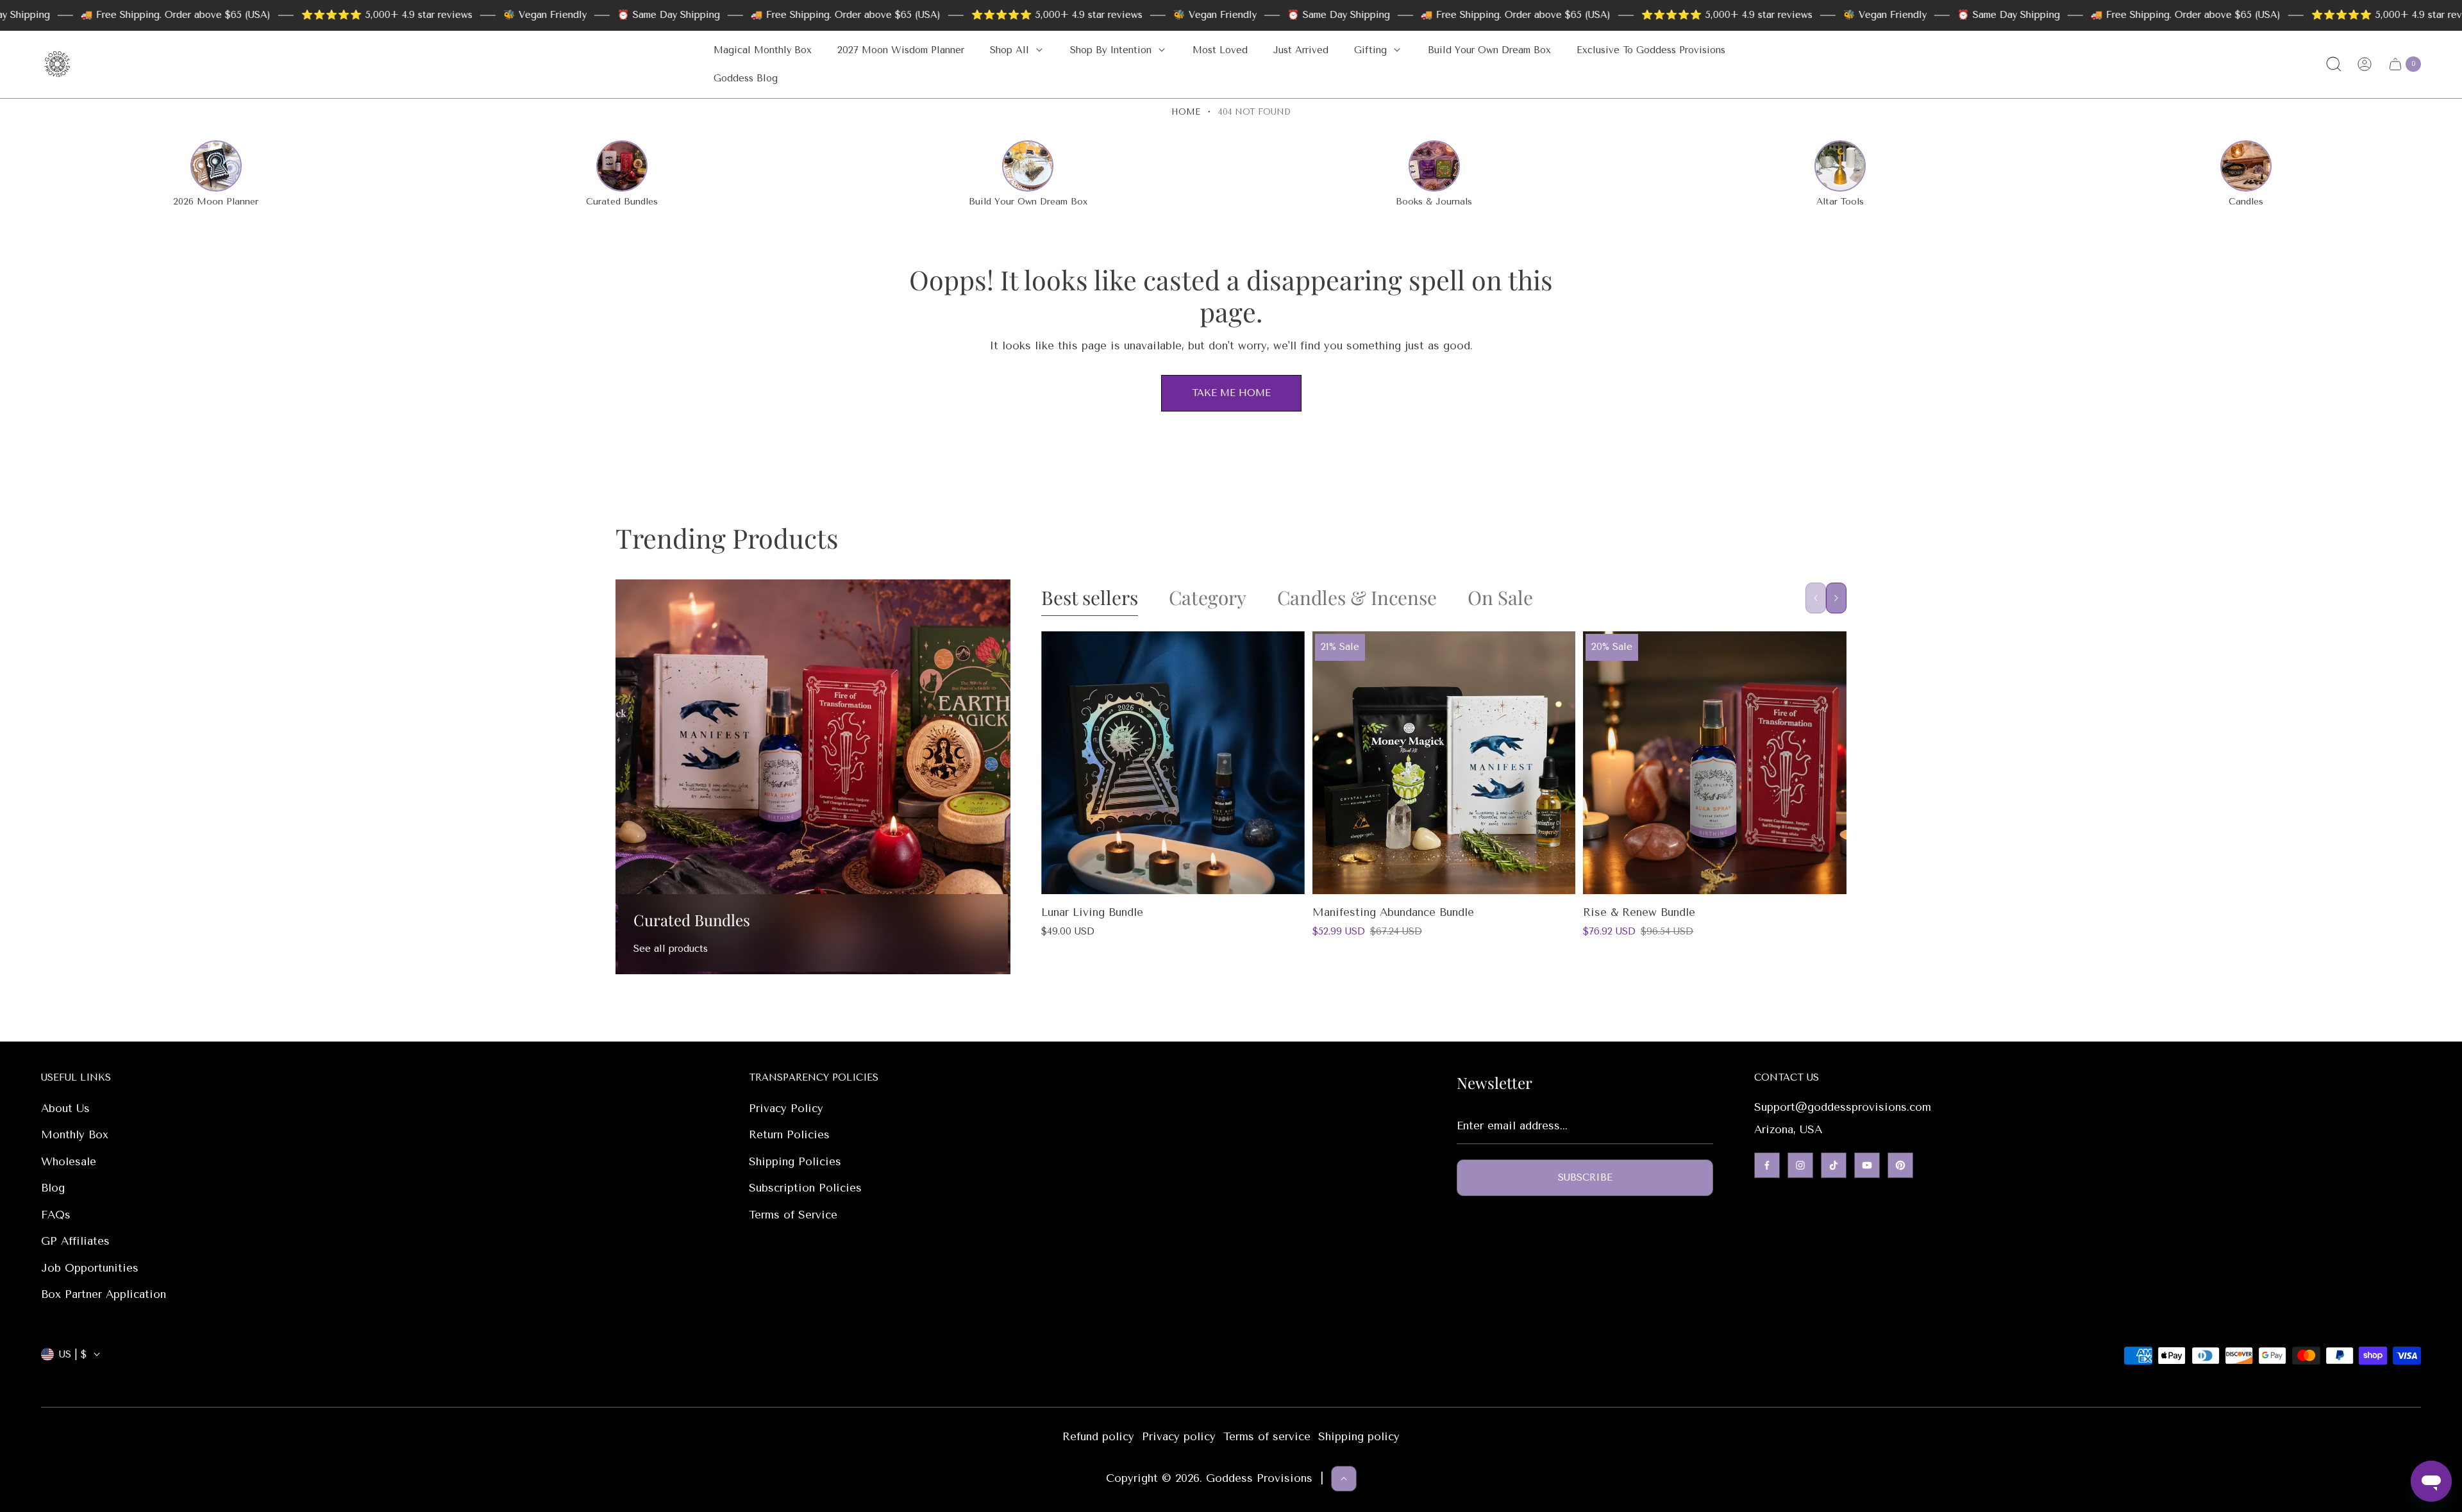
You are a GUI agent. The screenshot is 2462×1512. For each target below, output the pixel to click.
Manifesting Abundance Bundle (1393, 912)
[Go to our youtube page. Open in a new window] (1867, 1165)
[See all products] (813, 777)
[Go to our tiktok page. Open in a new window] (1834, 1165)
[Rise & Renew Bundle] (1715, 763)
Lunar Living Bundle (1092, 912)
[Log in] (2365, 64)
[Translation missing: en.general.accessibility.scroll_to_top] (1344, 1479)
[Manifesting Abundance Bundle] (1444, 763)
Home (1186, 112)
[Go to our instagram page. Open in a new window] (1800, 1165)
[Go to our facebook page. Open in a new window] (1767, 1165)
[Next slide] (1836, 598)
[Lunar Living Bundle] (1173, 763)
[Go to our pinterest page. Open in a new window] (1900, 1165)
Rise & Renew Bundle (1639, 912)
